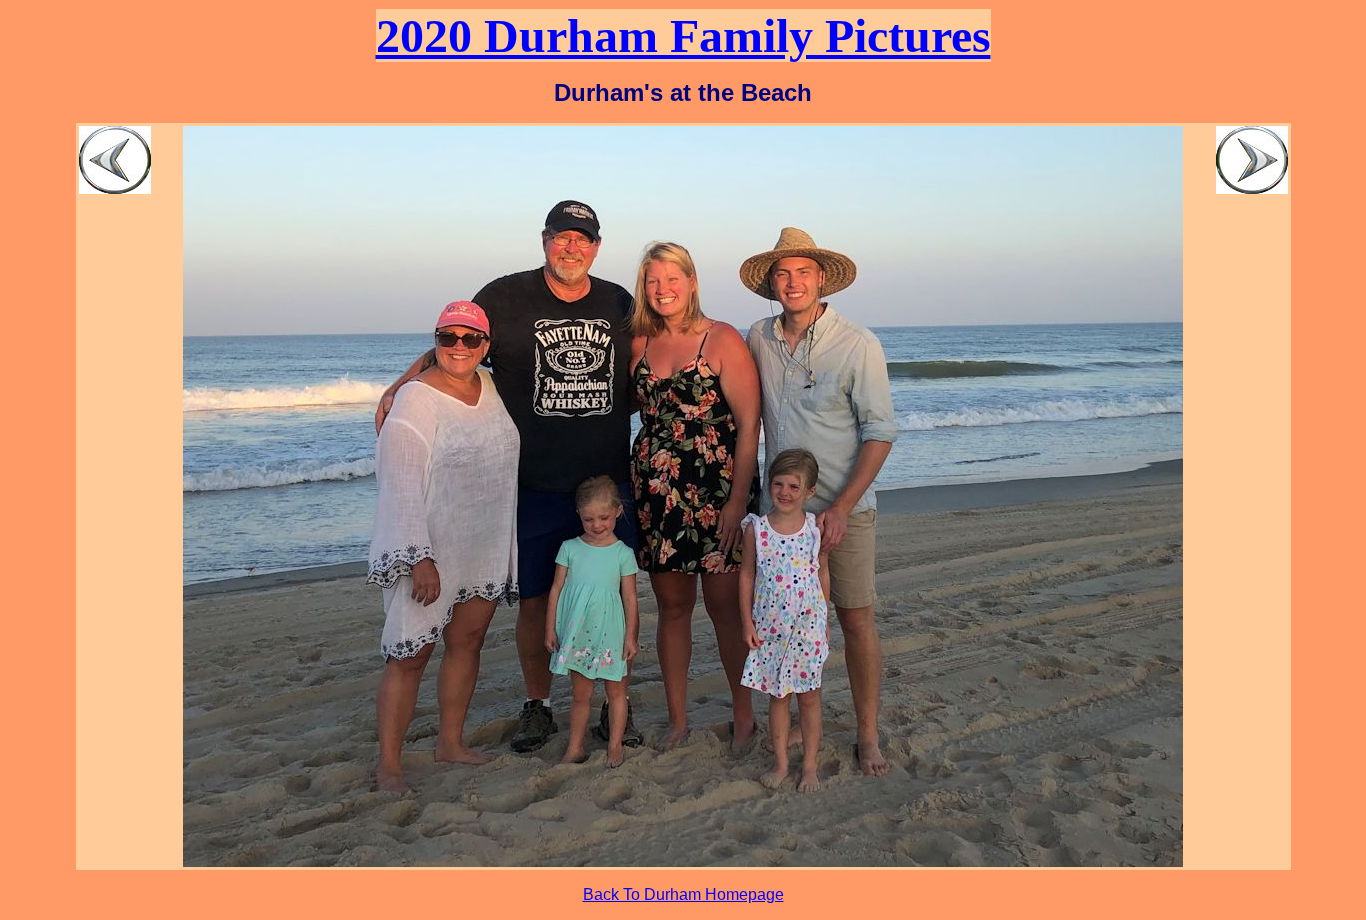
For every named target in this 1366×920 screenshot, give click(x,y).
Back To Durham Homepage (683, 894)
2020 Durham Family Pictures (683, 35)
